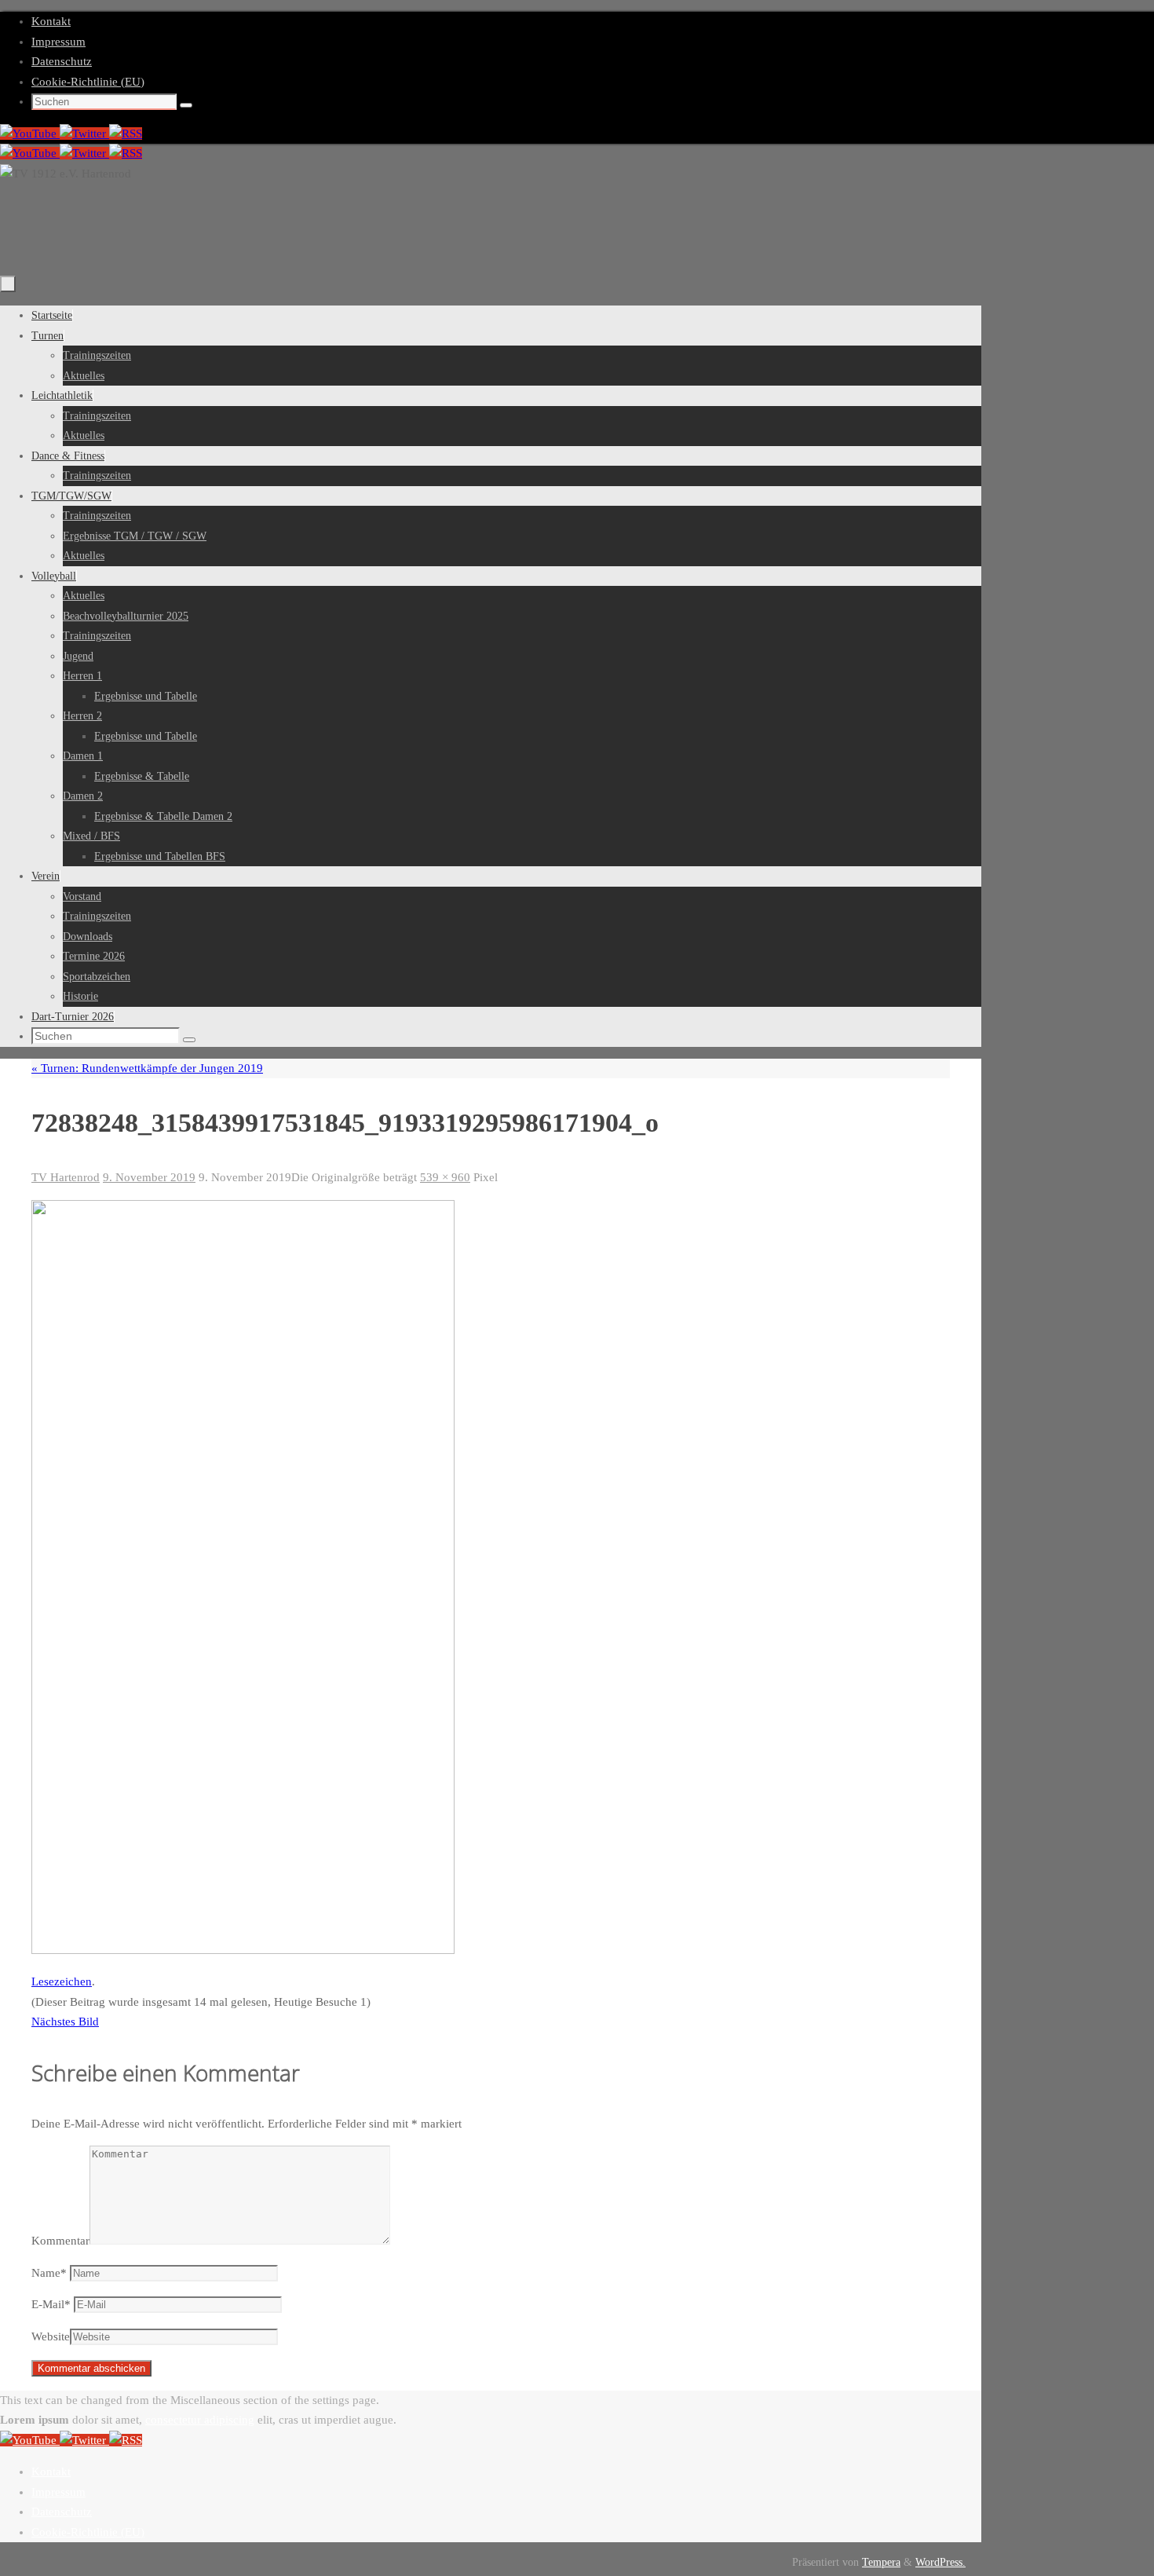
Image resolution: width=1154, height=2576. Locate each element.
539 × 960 (445, 1177)
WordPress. (940, 2562)
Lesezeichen (62, 1981)
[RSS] (126, 134)
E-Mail (51, 2304)
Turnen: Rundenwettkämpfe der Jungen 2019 (147, 1068)
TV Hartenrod (66, 1177)
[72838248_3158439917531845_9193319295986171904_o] (243, 1950)
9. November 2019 (149, 1177)
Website (51, 2336)
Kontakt (51, 21)
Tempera (881, 2562)
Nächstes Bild (65, 2022)
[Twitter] (84, 134)
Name (49, 2273)
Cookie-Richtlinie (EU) (88, 82)
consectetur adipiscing (200, 2420)
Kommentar (60, 2241)
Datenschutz (62, 61)
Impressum (58, 42)
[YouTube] (30, 134)
